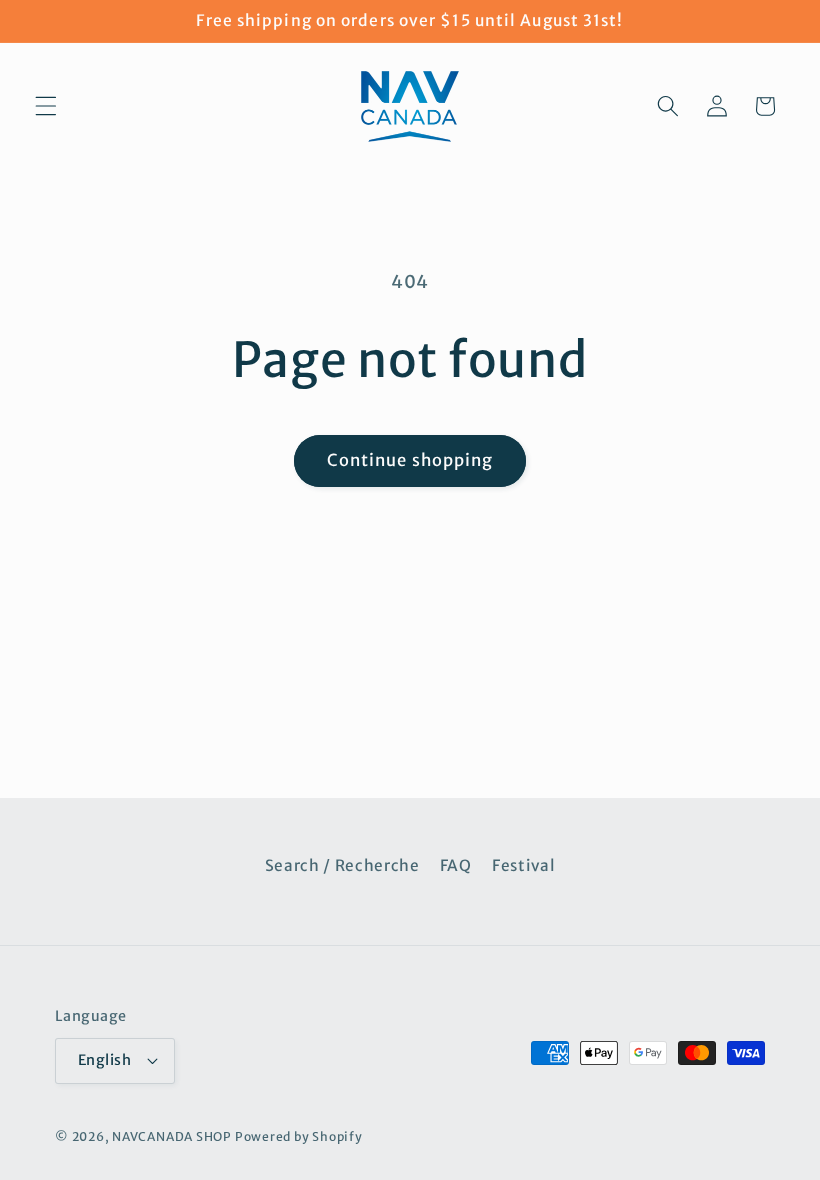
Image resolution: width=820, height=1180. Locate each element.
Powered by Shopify (299, 1136)
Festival (523, 865)
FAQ (456, 865)
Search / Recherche (342, 865)
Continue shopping (410, 460)
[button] (46, 106)
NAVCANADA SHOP (172, 1136)
